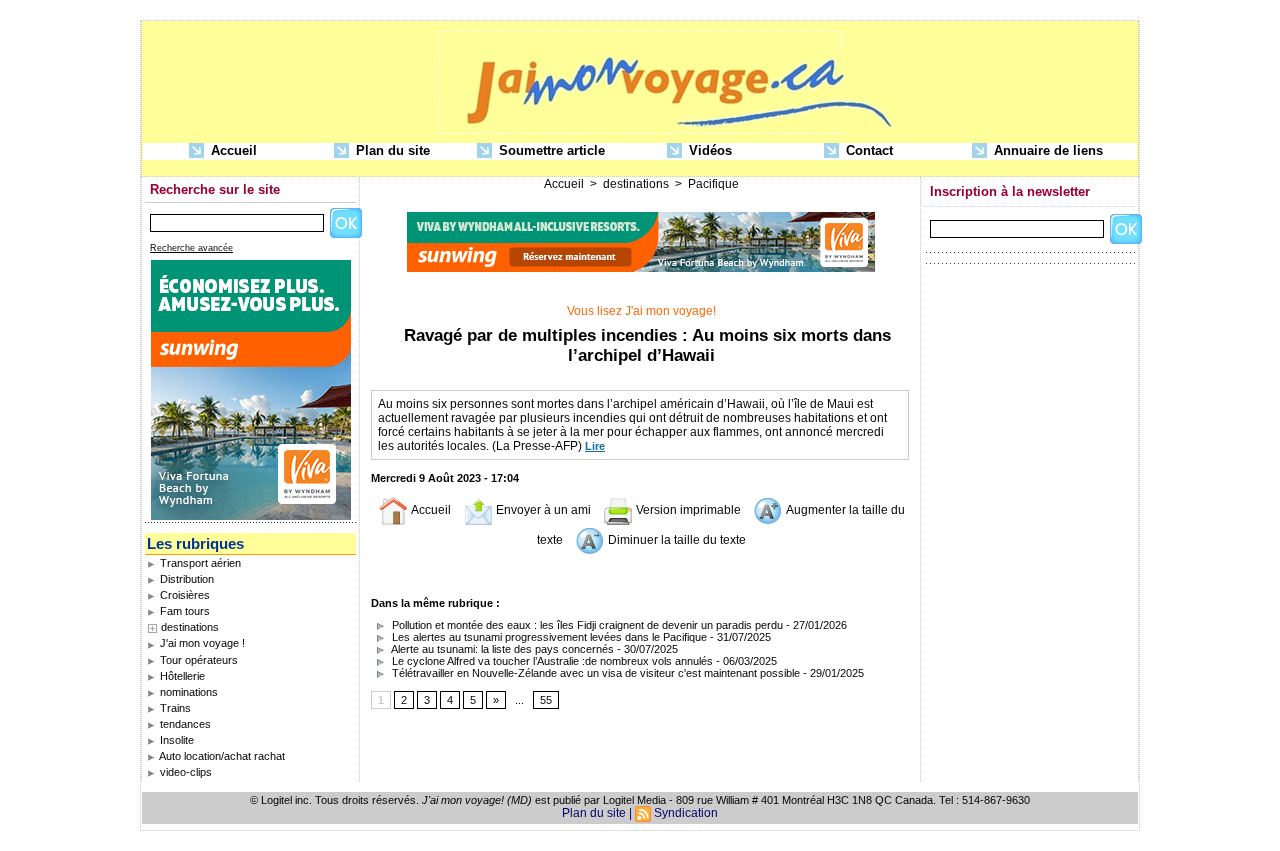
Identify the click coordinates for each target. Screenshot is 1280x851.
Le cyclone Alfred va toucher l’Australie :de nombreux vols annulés (551, 661)
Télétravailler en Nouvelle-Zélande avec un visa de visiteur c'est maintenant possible (594, 673)
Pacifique (713, 184)
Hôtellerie (181, 676)
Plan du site (391, 150)
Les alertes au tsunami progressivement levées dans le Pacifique (548, 637)
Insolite (175, 740)
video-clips (184, 772)
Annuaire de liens (1046, 150)
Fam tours (183, 611)
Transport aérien (199, 563)
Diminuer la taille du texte (675, 540)
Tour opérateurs (197, 660)
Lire (595, 446)
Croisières (183, 595)
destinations (190, 627)
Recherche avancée (191, 248)
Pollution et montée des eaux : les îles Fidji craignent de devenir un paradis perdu (586, 625)
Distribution (185, 579)
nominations (187, 692)
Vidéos (708, 150)
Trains (174, 708)
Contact (867, 150)
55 (546, 700)
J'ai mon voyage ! (201, 643)
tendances (184, 724)
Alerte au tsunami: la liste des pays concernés (501, 649)
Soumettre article (550, 150)
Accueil (232, 150)
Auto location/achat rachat (221, 756)
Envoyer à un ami (542, 510)
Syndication (686, 813)
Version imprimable (687, 510)
